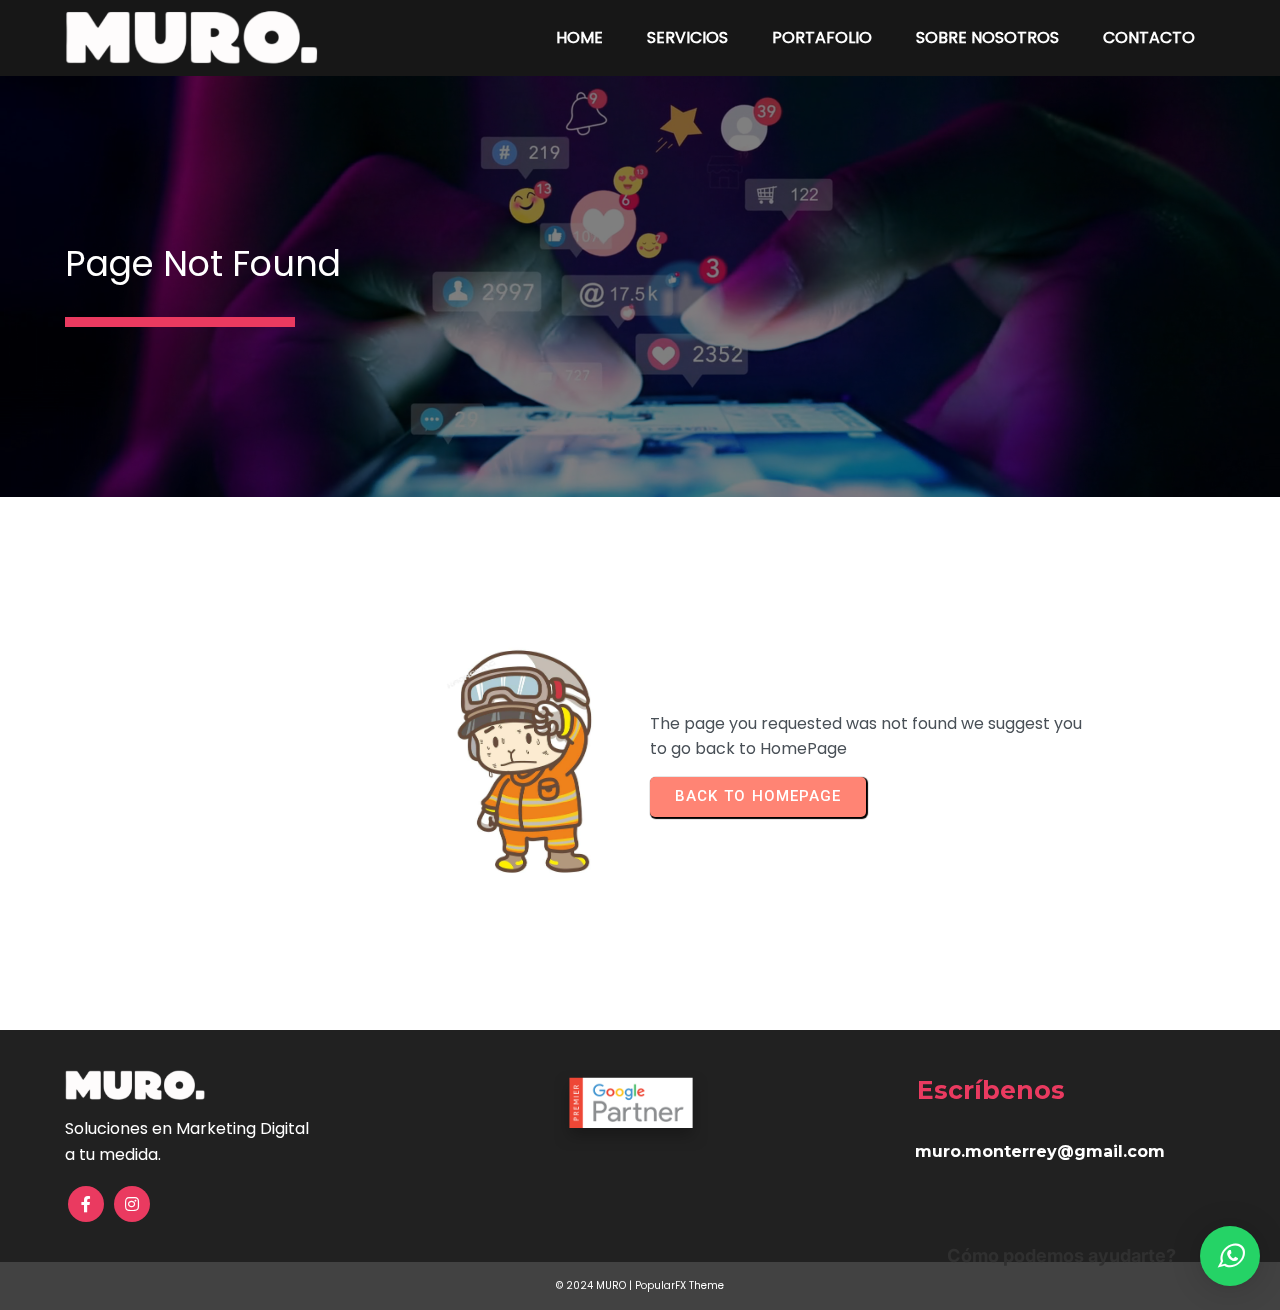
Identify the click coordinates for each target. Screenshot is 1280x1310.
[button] (1230, 1256)
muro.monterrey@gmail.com (1040, 1151)
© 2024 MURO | (595, 1285)
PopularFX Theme (679, 1285)
